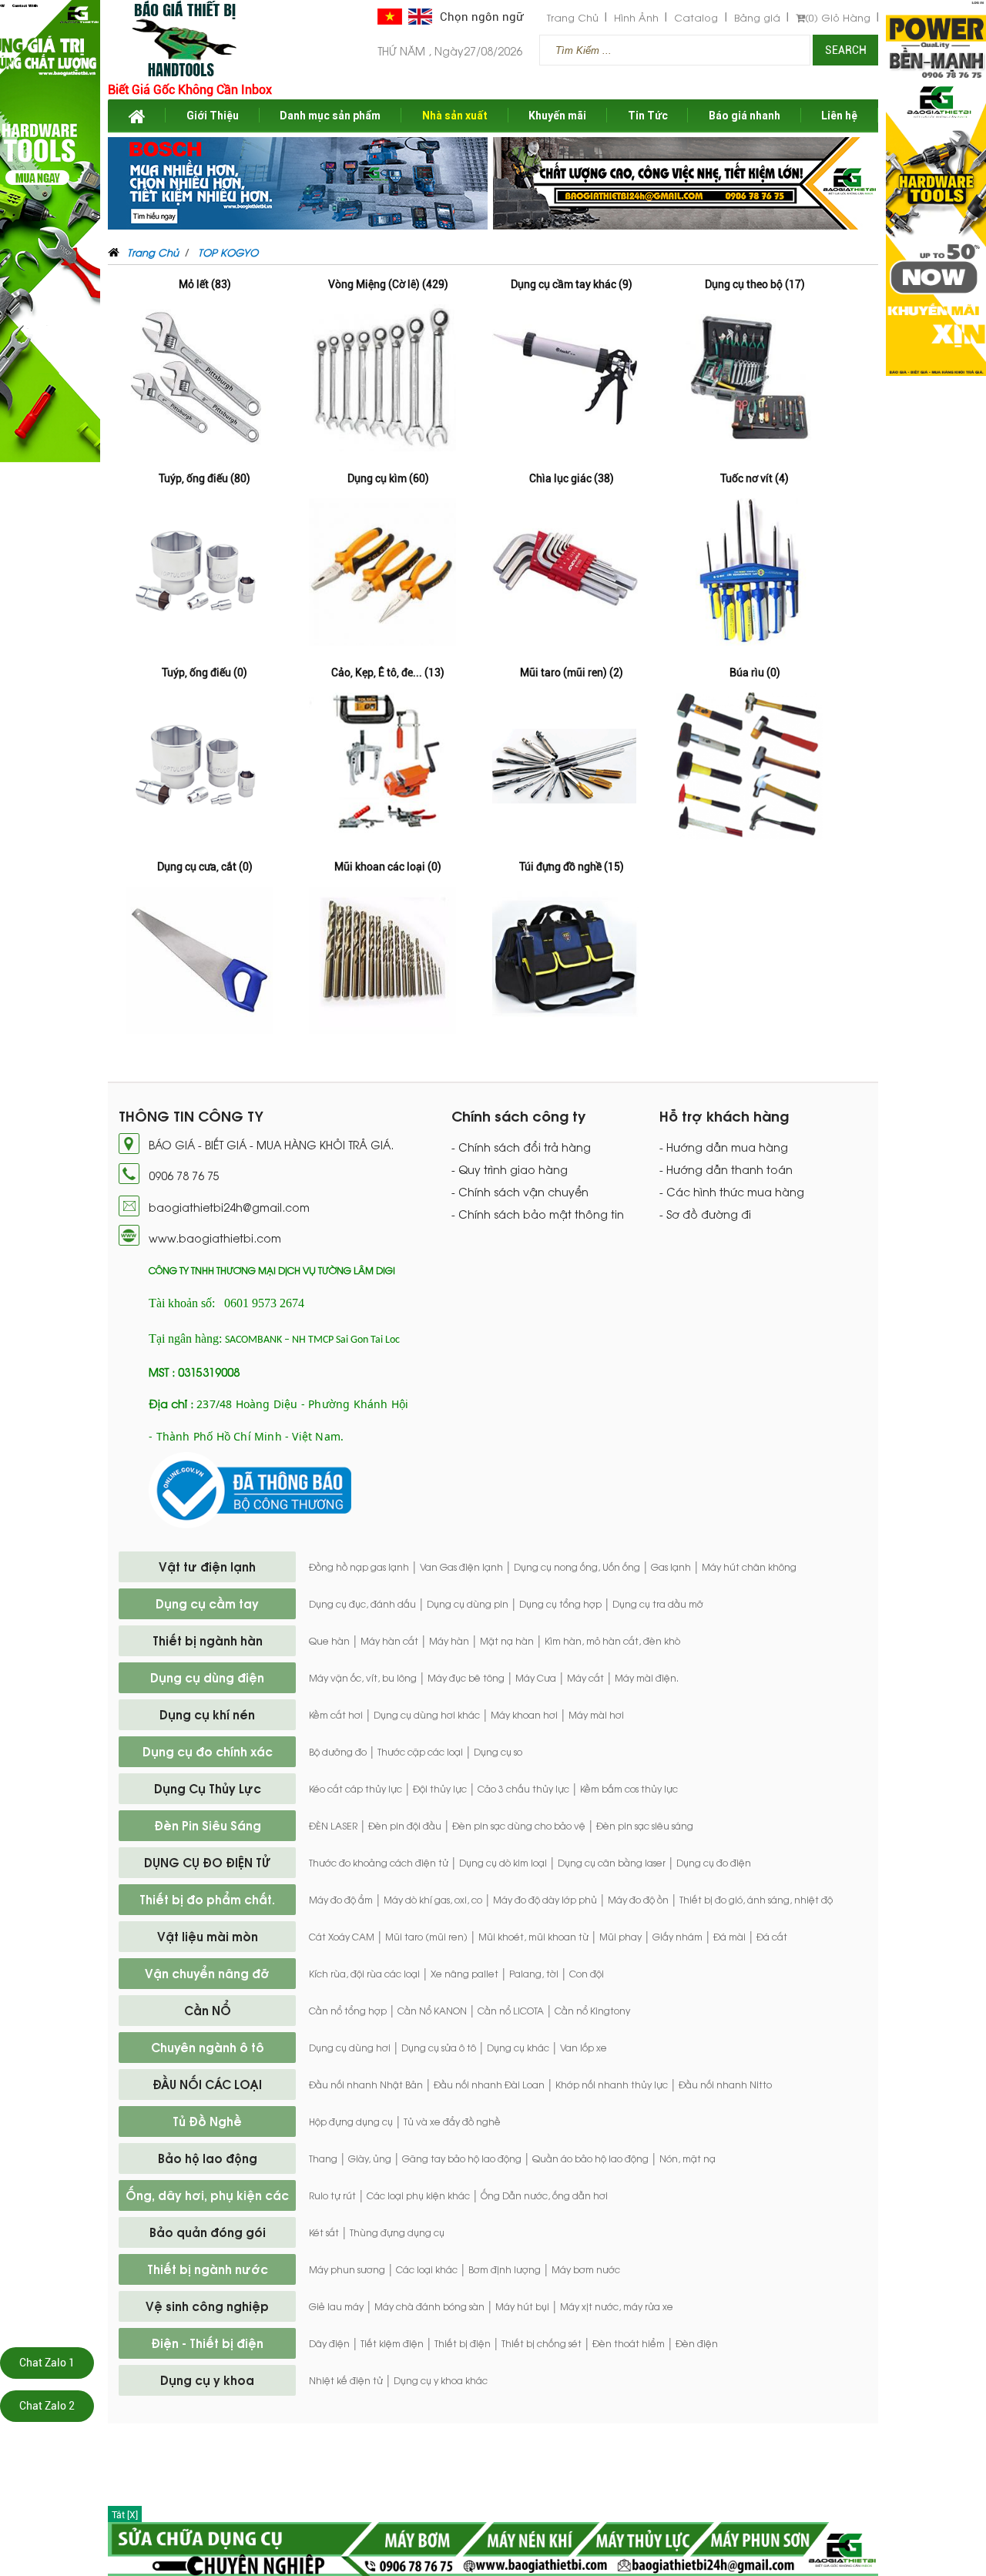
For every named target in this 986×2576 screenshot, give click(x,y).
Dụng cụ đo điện (714, 1863)
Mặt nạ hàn (507, 1641)
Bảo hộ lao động (208, 2158)
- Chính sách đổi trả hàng (521, 1147)
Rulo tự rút (332, 2195)
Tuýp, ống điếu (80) (205, 478)
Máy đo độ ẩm (341, 1900)
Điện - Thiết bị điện (207, 2343)
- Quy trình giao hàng (510, 1169)
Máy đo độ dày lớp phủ (545, 1900)
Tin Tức (648, 116)
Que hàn (329, 1641)
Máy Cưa (536, 1678)
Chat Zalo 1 (47, 2363)
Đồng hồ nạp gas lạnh (359, 1567)
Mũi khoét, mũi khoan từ (533, 1937)
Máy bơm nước (586, 2269)
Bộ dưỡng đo (338, 1752)
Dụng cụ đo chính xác (208, 1751)
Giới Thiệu (213, 116)
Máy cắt (585, 1678)
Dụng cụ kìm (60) (388, 478)
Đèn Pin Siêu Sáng (208, 1825)
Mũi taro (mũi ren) (426, 1937)
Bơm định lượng (505, 2269)
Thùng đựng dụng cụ (397, 2232)
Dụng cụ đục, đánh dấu (362, 1604)
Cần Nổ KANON (432, 2011)
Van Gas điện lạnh (461, 1567)
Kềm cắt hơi (336, 1715)
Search (846, 50)
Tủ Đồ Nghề (207, 2121)
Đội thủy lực (440, 1789)
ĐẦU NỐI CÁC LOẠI (207, 2084)
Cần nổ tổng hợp (348, 2011)
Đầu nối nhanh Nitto (725, 2085)
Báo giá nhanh (745, 116)
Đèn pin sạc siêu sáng (645, 1826)
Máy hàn (449, 1641)
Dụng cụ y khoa (207, 2380)
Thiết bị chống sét (542, 2343)
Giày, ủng (370, 2158)
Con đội (587, 1974)
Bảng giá (757, 17)
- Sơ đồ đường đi (705, 1214)
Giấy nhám (677, 1937)
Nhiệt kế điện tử (346, 2380)
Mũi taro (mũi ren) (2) (572, 673)
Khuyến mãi (557, 116)
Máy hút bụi (522, 2306)
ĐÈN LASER (333, 1826)
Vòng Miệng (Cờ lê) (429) (388, 284)
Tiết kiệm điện (392, 2343)
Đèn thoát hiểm (629, 2343)
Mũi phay (620, 1937)
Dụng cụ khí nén (207, 1714)
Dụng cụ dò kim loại (503, 1863)
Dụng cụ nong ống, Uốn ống (577, 1567)
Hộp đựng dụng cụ (351, 2122)
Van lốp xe (584, 2048)
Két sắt (324, 2232)
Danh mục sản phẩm (330, 116)
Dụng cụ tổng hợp (560, 1604)
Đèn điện (697, 2343)
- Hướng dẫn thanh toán (726, 1169)
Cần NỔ (208, 2010)
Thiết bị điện (463, 2343)
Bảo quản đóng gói (208, 2232)
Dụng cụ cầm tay (207, 1603)
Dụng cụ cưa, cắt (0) (205, 867)
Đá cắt (772, 1937)
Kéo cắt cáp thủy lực (355, 1789)
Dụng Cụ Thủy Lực (208, 1788)
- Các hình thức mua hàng (732, 1192)
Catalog (696, 17)
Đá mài (729, 1937)
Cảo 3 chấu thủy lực (523, 1789)
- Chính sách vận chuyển (520, 1192)
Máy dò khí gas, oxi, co (433, 1900)
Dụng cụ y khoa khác (441, 2380)
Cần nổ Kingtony (592, 2011)
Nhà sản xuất (455, 116)
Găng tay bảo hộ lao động (462, 2158)
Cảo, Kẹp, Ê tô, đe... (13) (388, 673)
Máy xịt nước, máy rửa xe (617, 2306)
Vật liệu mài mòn (208, 1936)
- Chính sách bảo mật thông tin (538, 1214)
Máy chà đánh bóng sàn (429, 2306)
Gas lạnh (671, 1567)
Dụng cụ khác (518, 2048)
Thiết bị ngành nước (208, 2269)
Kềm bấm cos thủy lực (629, 1789)
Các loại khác (427, 2269)
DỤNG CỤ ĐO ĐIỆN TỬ (208, 1862)
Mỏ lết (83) (205, 284)
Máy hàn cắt (389, 1641)
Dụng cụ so (498, 1752)
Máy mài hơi (596, 1715)
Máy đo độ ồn (638, 1900)
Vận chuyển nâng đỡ (207, 1973)
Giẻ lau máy (336, 2306)
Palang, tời (534, 1974)
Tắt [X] (125, 2515)
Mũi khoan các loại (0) (388, 867)
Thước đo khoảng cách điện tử (379, 1863)
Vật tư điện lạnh (207, 1566)
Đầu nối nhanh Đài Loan (489, 2085)
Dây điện (329, 2343)
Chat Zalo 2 (47, 2406)
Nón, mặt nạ (688, 2158)
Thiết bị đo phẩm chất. (207, 1899)
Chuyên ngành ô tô (208, 2047)
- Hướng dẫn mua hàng (724, 1147)
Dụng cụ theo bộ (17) (755, 284)
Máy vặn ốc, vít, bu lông (363, 1678)
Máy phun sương (347, 2269)
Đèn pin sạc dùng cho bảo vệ (519, 1826)
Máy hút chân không (749, 1567)
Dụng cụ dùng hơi (350, 2048)
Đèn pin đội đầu (405, 1826)
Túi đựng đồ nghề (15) (572, 867)
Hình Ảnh (636, 17)
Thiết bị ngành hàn (208, 1640)
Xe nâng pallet (464, 1974)
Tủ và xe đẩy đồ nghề (452, 2122)
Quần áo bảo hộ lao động (590, 2158)
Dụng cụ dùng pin (468, 1604)
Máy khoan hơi (524, 1715)
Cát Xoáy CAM (342, 1937)
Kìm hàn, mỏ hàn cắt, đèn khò (612, 1641)
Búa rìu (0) (755, 673)
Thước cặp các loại (420, 1752)
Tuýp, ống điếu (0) (205, 673)
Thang (323, 2158)
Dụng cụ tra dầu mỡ (658, 1604)
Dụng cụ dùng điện (207, 1677)
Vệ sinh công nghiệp (207, 2306)
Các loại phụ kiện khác (418, 2195)
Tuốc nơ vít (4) (755, 478)
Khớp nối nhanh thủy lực (612, 2085)
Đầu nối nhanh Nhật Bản (366, 2085)
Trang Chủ (573, 17)
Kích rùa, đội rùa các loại (364, 1974)
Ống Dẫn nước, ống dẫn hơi (544, 2195)
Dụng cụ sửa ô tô (439, 2048)
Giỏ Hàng (838, 17)
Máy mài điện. (647, 1678)
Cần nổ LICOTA (511, 2011)
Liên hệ (839, 116)
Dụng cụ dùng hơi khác (427, 1715)
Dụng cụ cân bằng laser (612, 1863)
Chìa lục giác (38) (572, 478)
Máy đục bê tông (466, 1678)
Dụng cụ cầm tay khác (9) (572, 284)
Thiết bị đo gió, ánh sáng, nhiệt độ (756, 1900)
